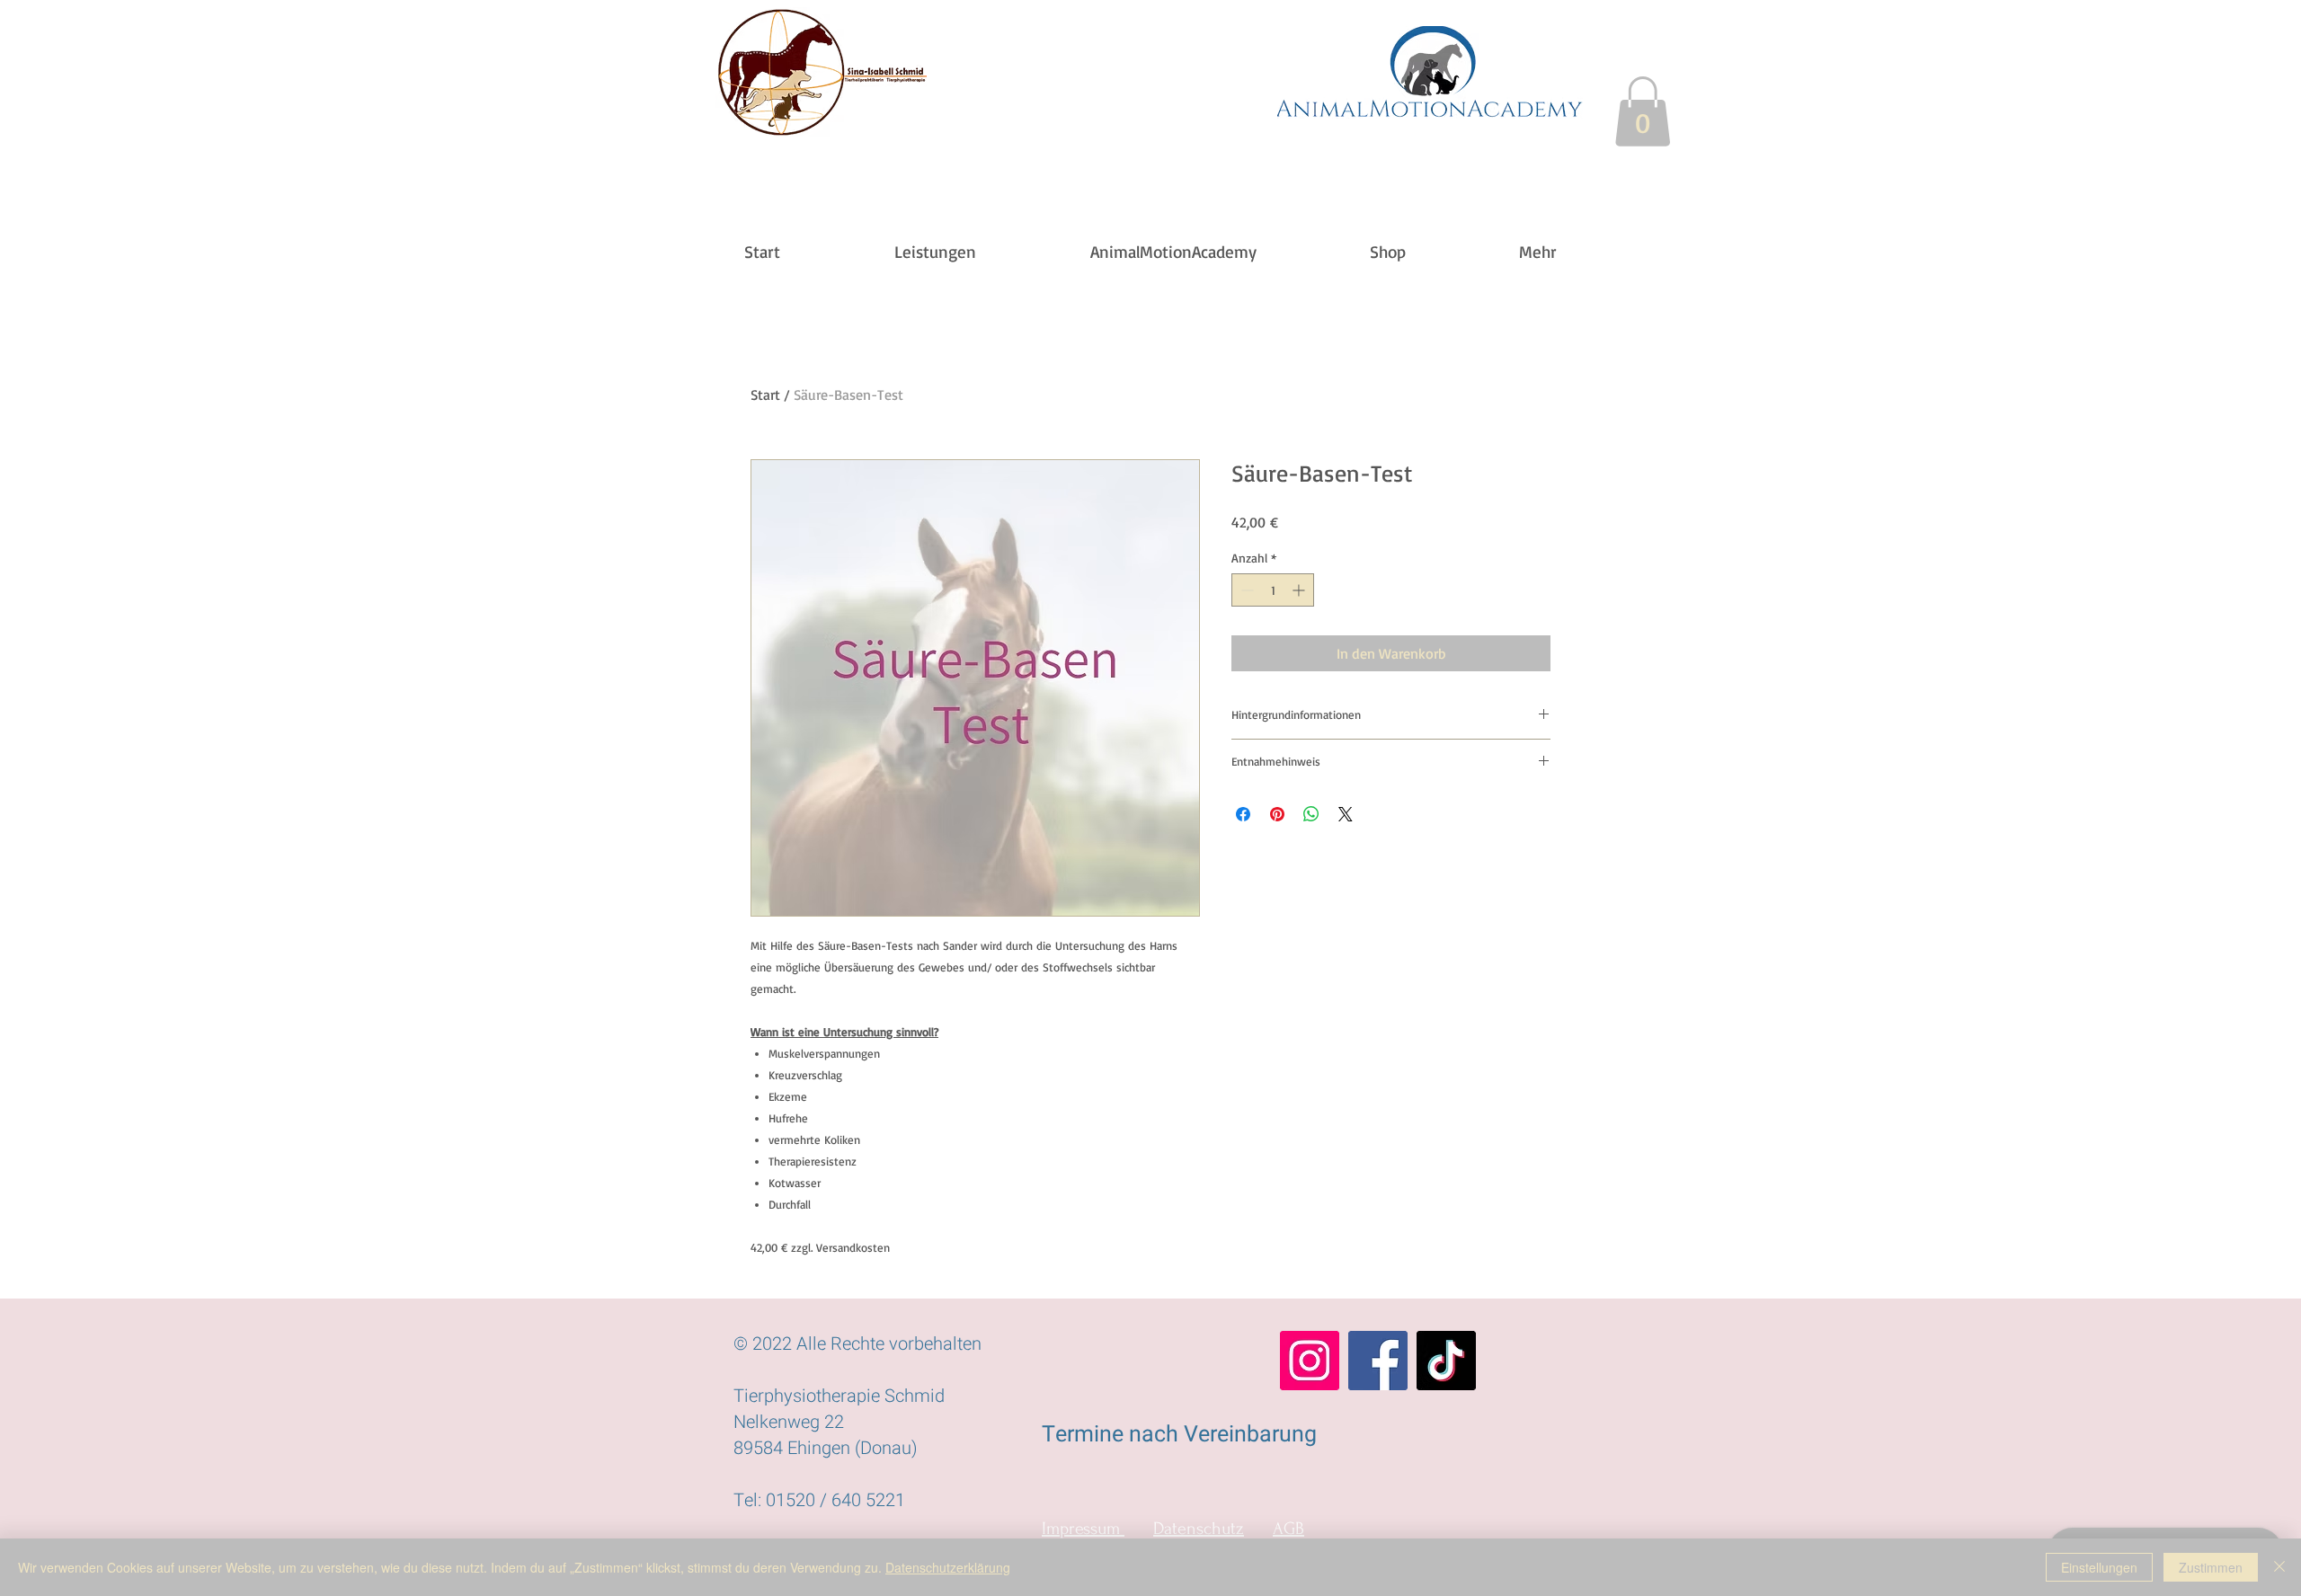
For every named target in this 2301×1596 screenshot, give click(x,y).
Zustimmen (2211, 1567)
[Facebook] (1378, 1361)
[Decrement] (1245, 590)
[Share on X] (1346, 814)
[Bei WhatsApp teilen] (1311, 814)
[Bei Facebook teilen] (1243, 814)
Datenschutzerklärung (948, 1567)
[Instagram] (1310, 1361)
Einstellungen (2099, 1567)
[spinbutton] (1273, 590)
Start (765, 395)
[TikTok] (1446, 1361)
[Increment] (1300, 590)
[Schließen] (2279, 1567)
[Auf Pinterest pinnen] (1277, 814)
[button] (1643, 111)
